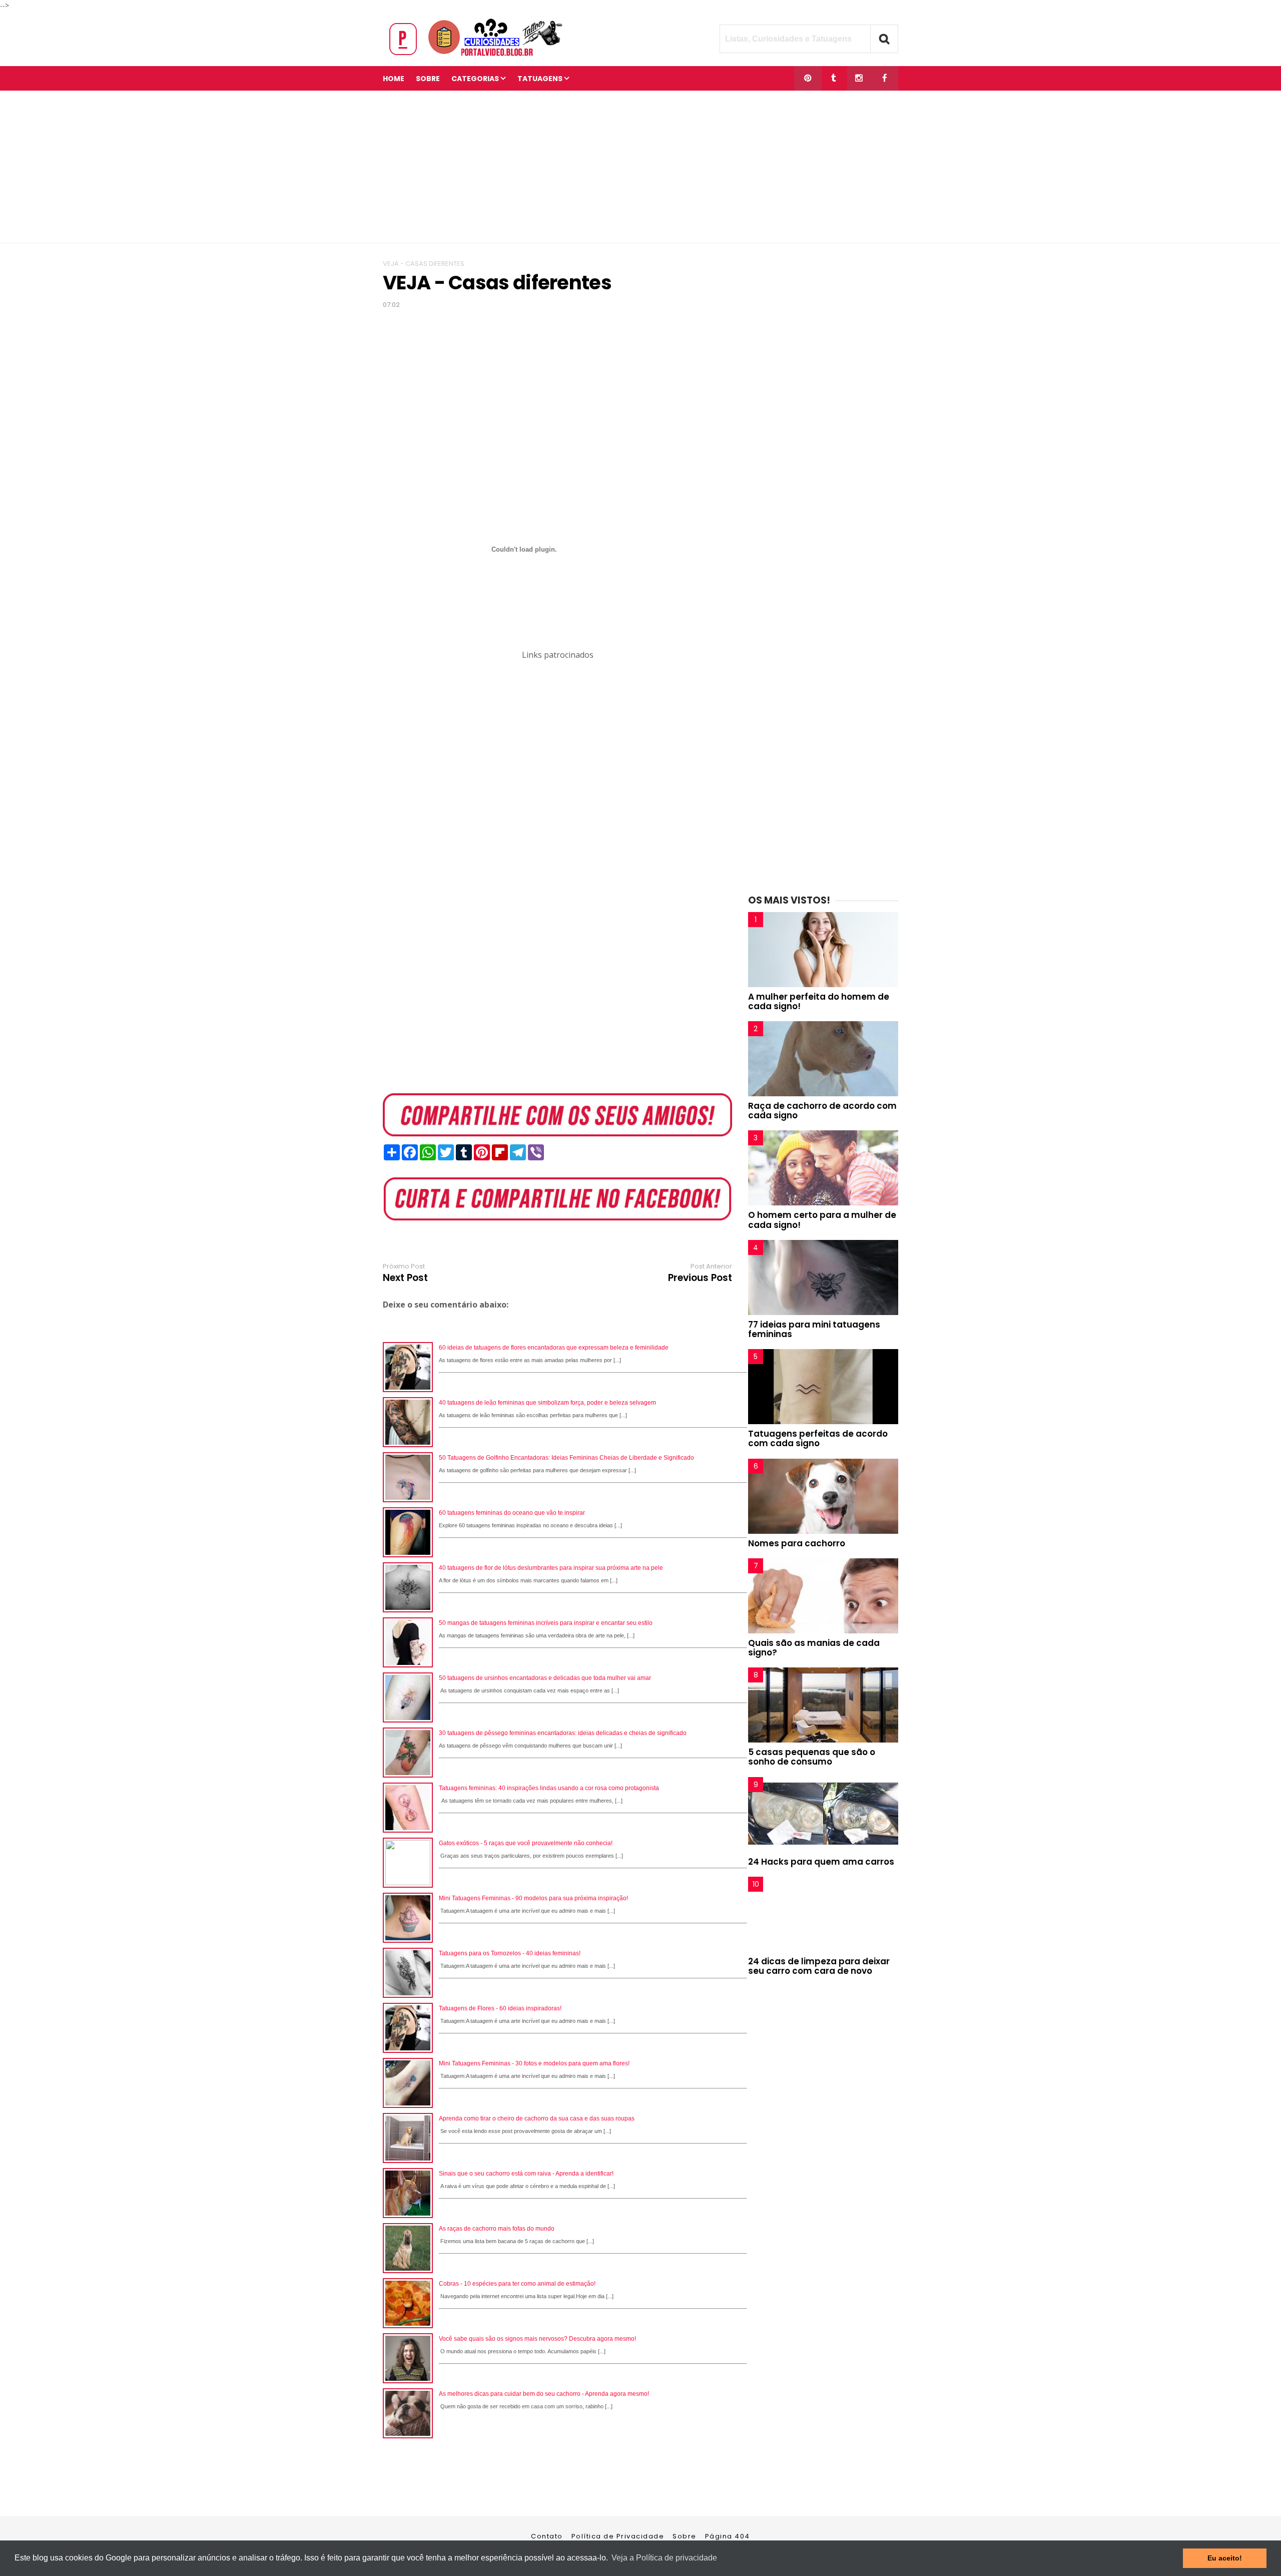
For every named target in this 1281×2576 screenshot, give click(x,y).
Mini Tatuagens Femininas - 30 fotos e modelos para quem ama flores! (534, 2063)
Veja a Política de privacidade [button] (664, 2558)
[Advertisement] (640, 167)
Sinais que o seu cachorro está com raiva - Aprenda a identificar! (526, 2174)
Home (394, 79)
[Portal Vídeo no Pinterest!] (808, 78)
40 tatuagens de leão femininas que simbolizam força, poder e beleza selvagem (547, 1403)
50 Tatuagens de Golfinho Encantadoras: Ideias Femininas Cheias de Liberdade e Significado (566, 1458)
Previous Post (700, 1278)
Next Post (405, 1278)
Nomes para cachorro (797, 1543)
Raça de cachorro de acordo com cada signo (822, 1111)
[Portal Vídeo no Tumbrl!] (833, 78)
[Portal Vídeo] (478, 56)
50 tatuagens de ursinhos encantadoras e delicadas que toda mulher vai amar (545, 1678)
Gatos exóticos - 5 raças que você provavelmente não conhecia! (526, 1843)
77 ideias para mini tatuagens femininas (814, 1329)
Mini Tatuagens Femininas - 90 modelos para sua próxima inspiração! (533, 1898)
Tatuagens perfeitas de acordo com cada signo (818, 1438)
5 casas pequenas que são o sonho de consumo (812, 1757)
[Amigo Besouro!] (859, 78)
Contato (547, 2536)
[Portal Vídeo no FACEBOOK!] (884, 78)
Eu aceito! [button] (1225, 2558)
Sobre (685, 2536)
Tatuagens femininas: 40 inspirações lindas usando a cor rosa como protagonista (549, 1788)
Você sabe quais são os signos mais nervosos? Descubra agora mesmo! (537, 2339)
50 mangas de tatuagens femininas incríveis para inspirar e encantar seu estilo (546, 1623)
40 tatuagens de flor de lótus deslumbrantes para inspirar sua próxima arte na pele (551, 1568)
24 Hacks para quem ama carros (821, 1862)
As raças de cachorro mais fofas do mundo (497, 2229)
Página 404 (728, 2536)
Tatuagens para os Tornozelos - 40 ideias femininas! (510, 1953)
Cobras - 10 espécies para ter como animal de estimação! (517, 2284)
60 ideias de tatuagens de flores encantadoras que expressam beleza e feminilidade (554, 1348)
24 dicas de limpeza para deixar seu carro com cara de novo (819, 1966)
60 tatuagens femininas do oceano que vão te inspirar (512, 1513)
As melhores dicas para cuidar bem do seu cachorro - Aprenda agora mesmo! (544, 2394)
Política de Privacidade (618, 2536)
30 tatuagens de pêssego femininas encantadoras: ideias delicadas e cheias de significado (563, 1733)
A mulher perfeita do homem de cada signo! (819, 1001)
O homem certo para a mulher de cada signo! (822, 1220)
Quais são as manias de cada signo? (814, 1648)
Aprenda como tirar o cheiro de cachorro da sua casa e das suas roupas (537, 2118)
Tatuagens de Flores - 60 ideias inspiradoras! (500, 2008)
